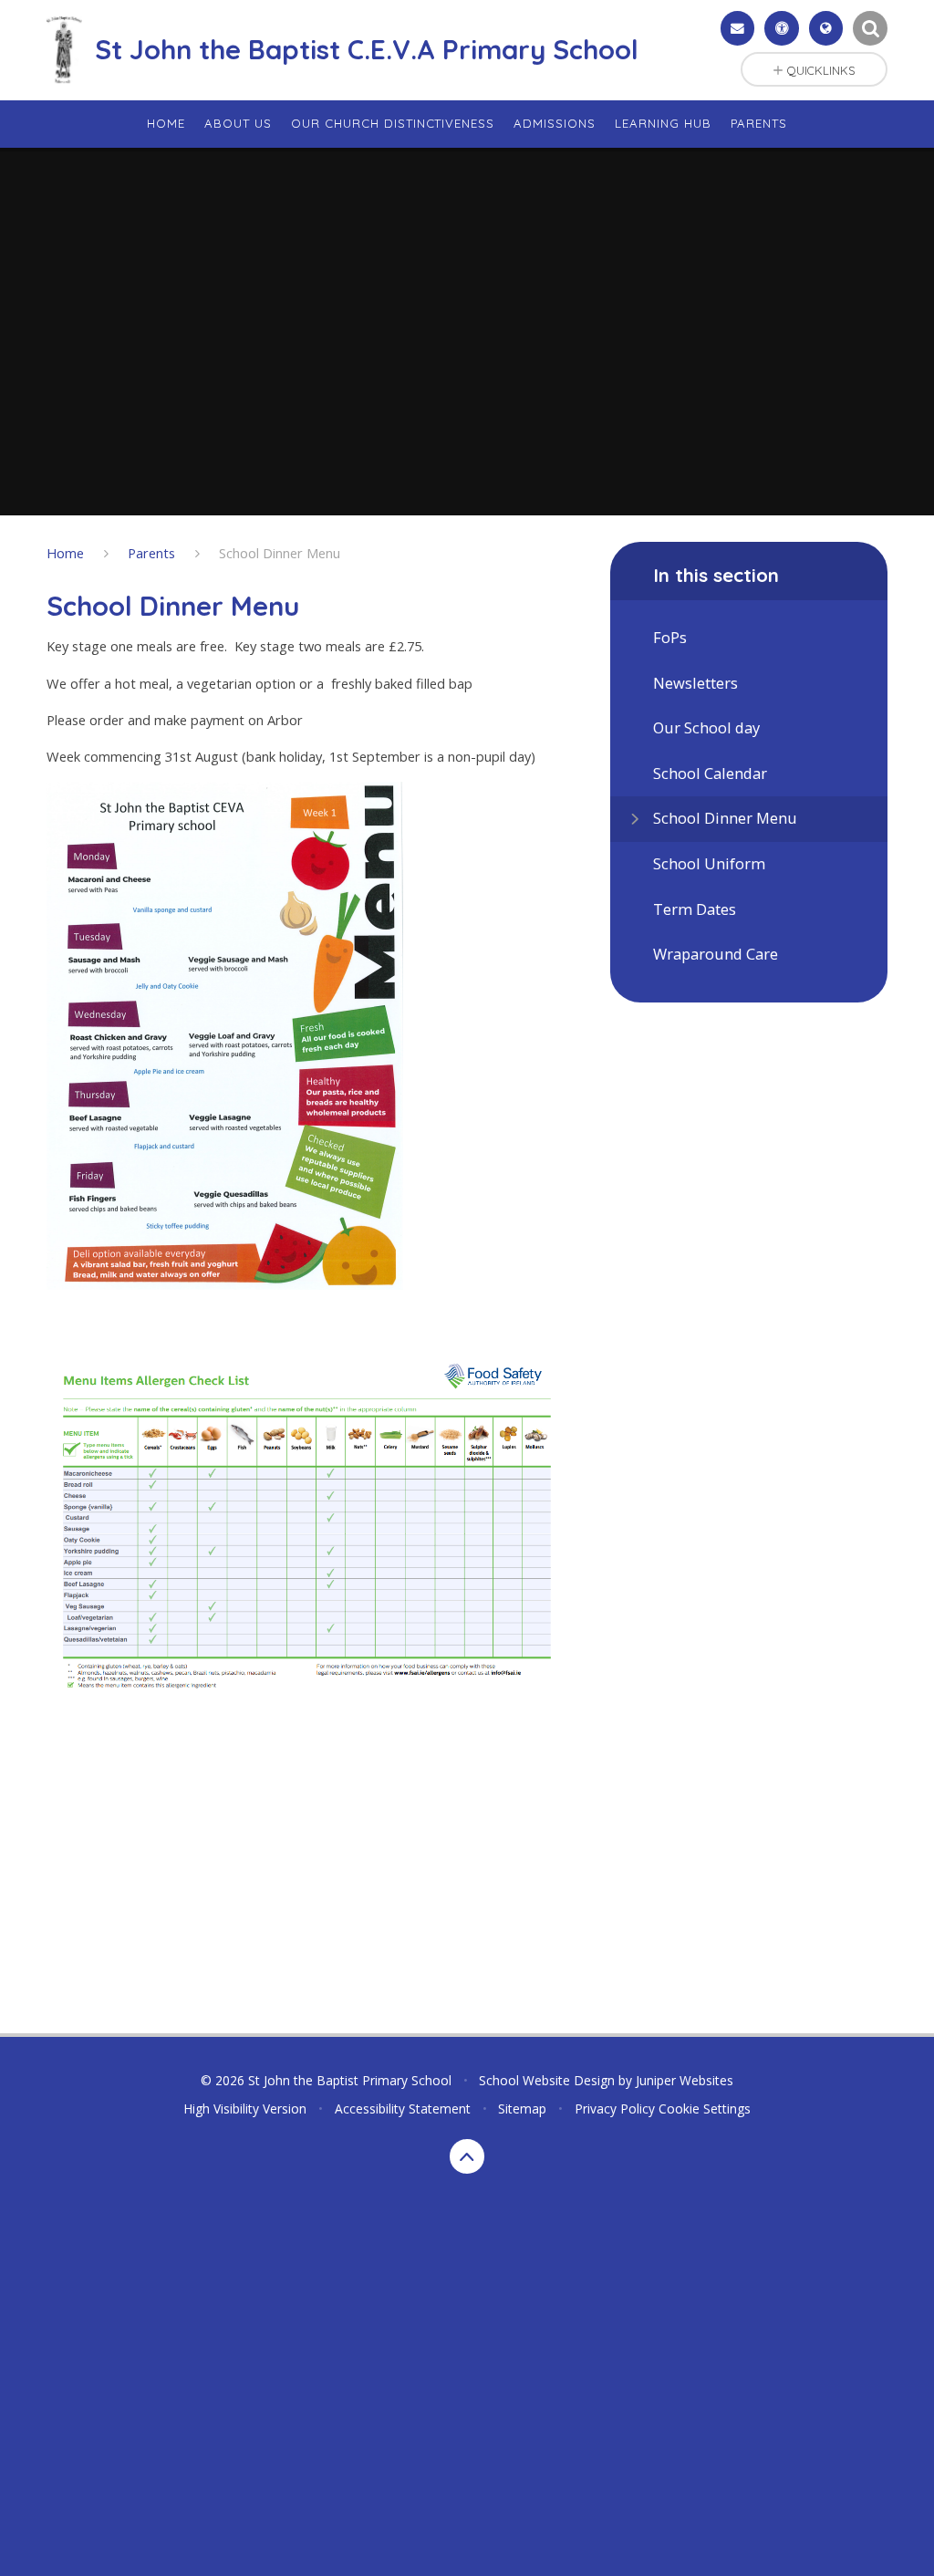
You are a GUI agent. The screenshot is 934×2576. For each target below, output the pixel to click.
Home (65, 553)
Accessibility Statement (403, 2109)
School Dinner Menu (280, 553)
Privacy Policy (615, 2109)
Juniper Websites (685, 2080)
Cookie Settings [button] (705, 2109)
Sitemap (522, 2109)
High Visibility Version (245, 2109)
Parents (151, 553)
